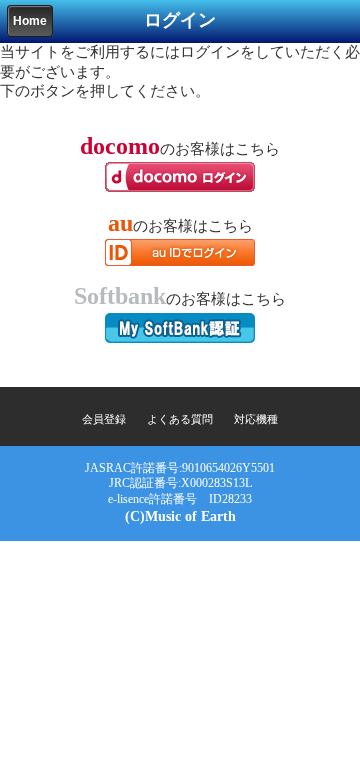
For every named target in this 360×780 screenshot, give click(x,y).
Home (30, 21)
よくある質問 (180, 419)
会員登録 (104, 419)
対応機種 (256, 419)
